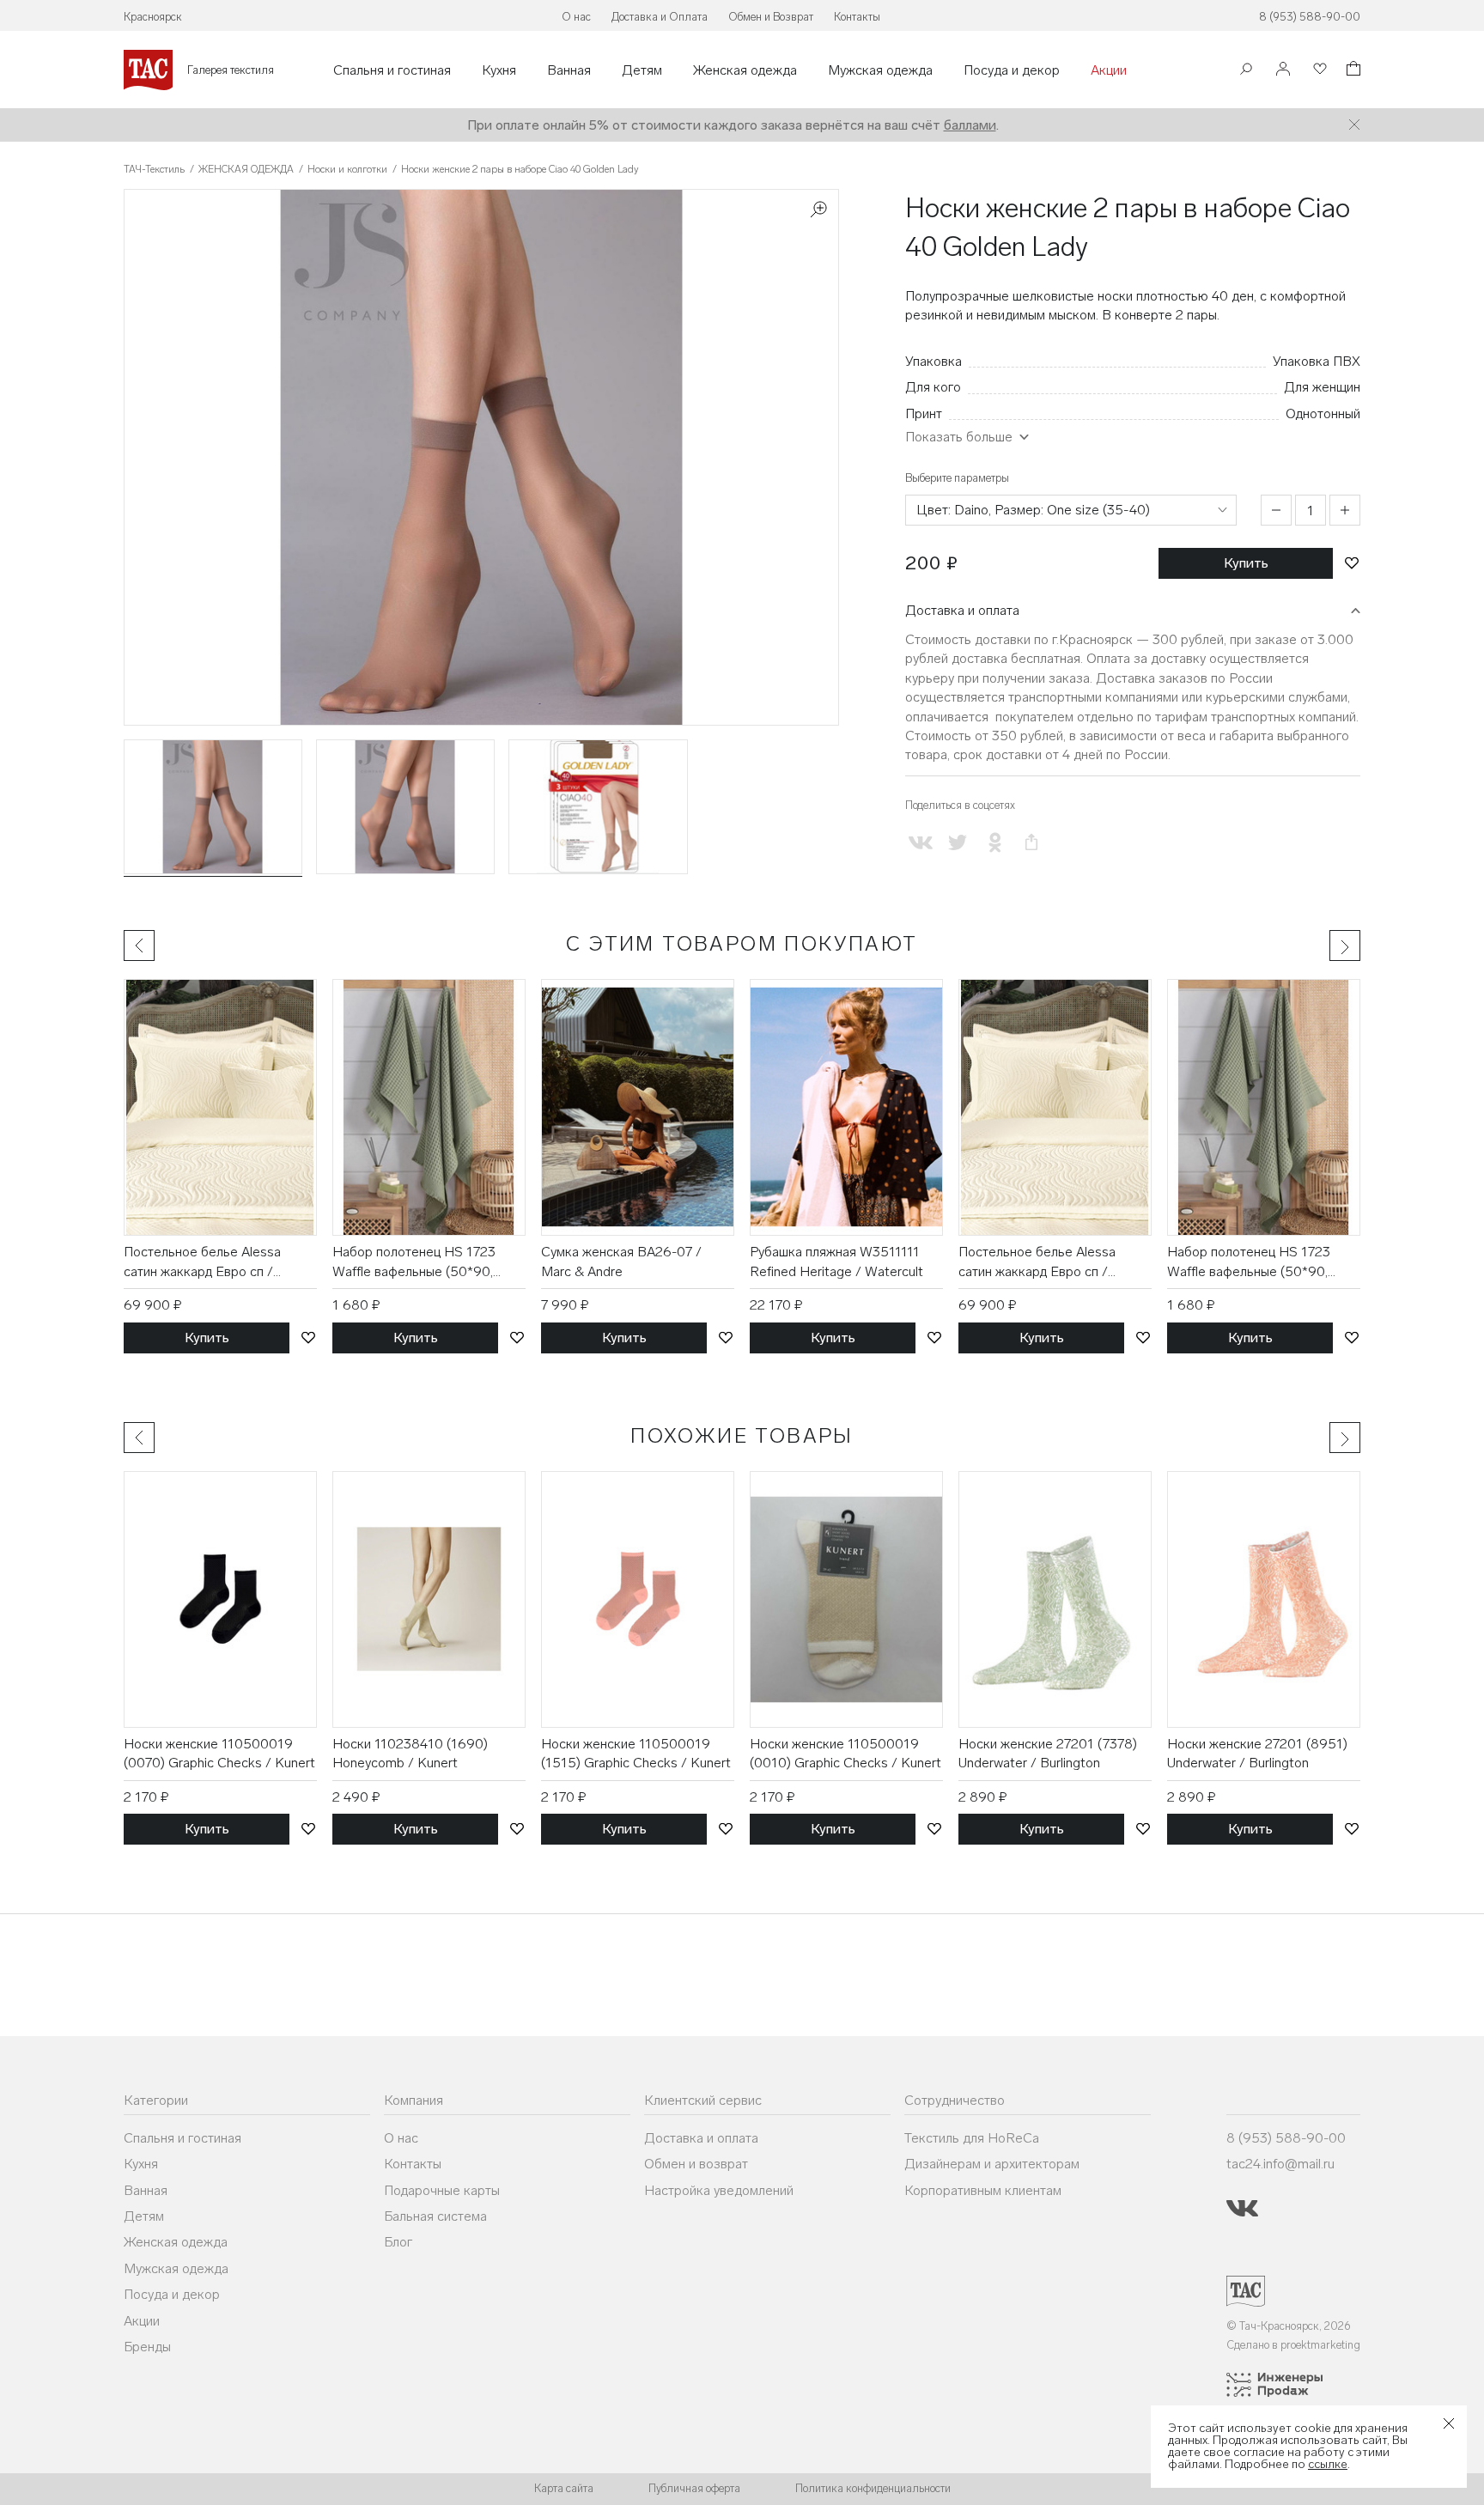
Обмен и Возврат (771, 17)
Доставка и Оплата (660, 17)
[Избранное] (1318, 70)
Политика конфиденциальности (873, 2488)
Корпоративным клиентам (983, 2190)
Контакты (857, 17)
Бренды (147, 2347)
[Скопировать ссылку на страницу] (1032, 843)
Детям (642, 70)
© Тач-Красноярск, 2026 (1289, 2326)
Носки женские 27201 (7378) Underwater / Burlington (1048, 1753)
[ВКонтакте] (920, 843)
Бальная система (435, 2216)
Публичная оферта (694, 2488)
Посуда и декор (1012, 70)
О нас (576, 17)
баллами (970, 125)
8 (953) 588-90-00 (1310, 17)
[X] (957, 843)
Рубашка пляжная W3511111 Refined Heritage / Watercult (836, 1261)
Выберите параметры (957, 478)
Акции (1109, 70)
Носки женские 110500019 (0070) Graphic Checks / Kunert (219, 1753)
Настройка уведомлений (719, 2190)
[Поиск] (1246, 71)
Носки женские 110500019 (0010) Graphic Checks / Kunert (845, 1753)
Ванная (569, 70)
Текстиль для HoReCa (972, 2138)
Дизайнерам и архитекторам (992, 2164)
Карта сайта (564, 2488)
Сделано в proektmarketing (1293, 2345)
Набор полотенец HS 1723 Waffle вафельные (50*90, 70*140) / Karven (414, 1262)
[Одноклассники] (994, 843)
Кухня (499, 70)
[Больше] (1345, 510)
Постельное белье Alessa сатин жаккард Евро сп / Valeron (202, 1262)
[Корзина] (1352, 71)
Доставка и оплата (962, 610)
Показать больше (959, 437)
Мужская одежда (880, 70)
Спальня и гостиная (392, 70)
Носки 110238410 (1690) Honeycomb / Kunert (410, 1753)
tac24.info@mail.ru (1280, 2164)
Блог (398, 2242)
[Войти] (1283, 70)
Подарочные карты (442, 2190)
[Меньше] (1276, 510)
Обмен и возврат (696, 2164)
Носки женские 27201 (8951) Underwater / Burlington (1257, 1753)
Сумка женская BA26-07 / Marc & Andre (621, 1261)
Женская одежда (745, 70)
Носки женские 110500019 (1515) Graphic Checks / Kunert (636, 1753)
